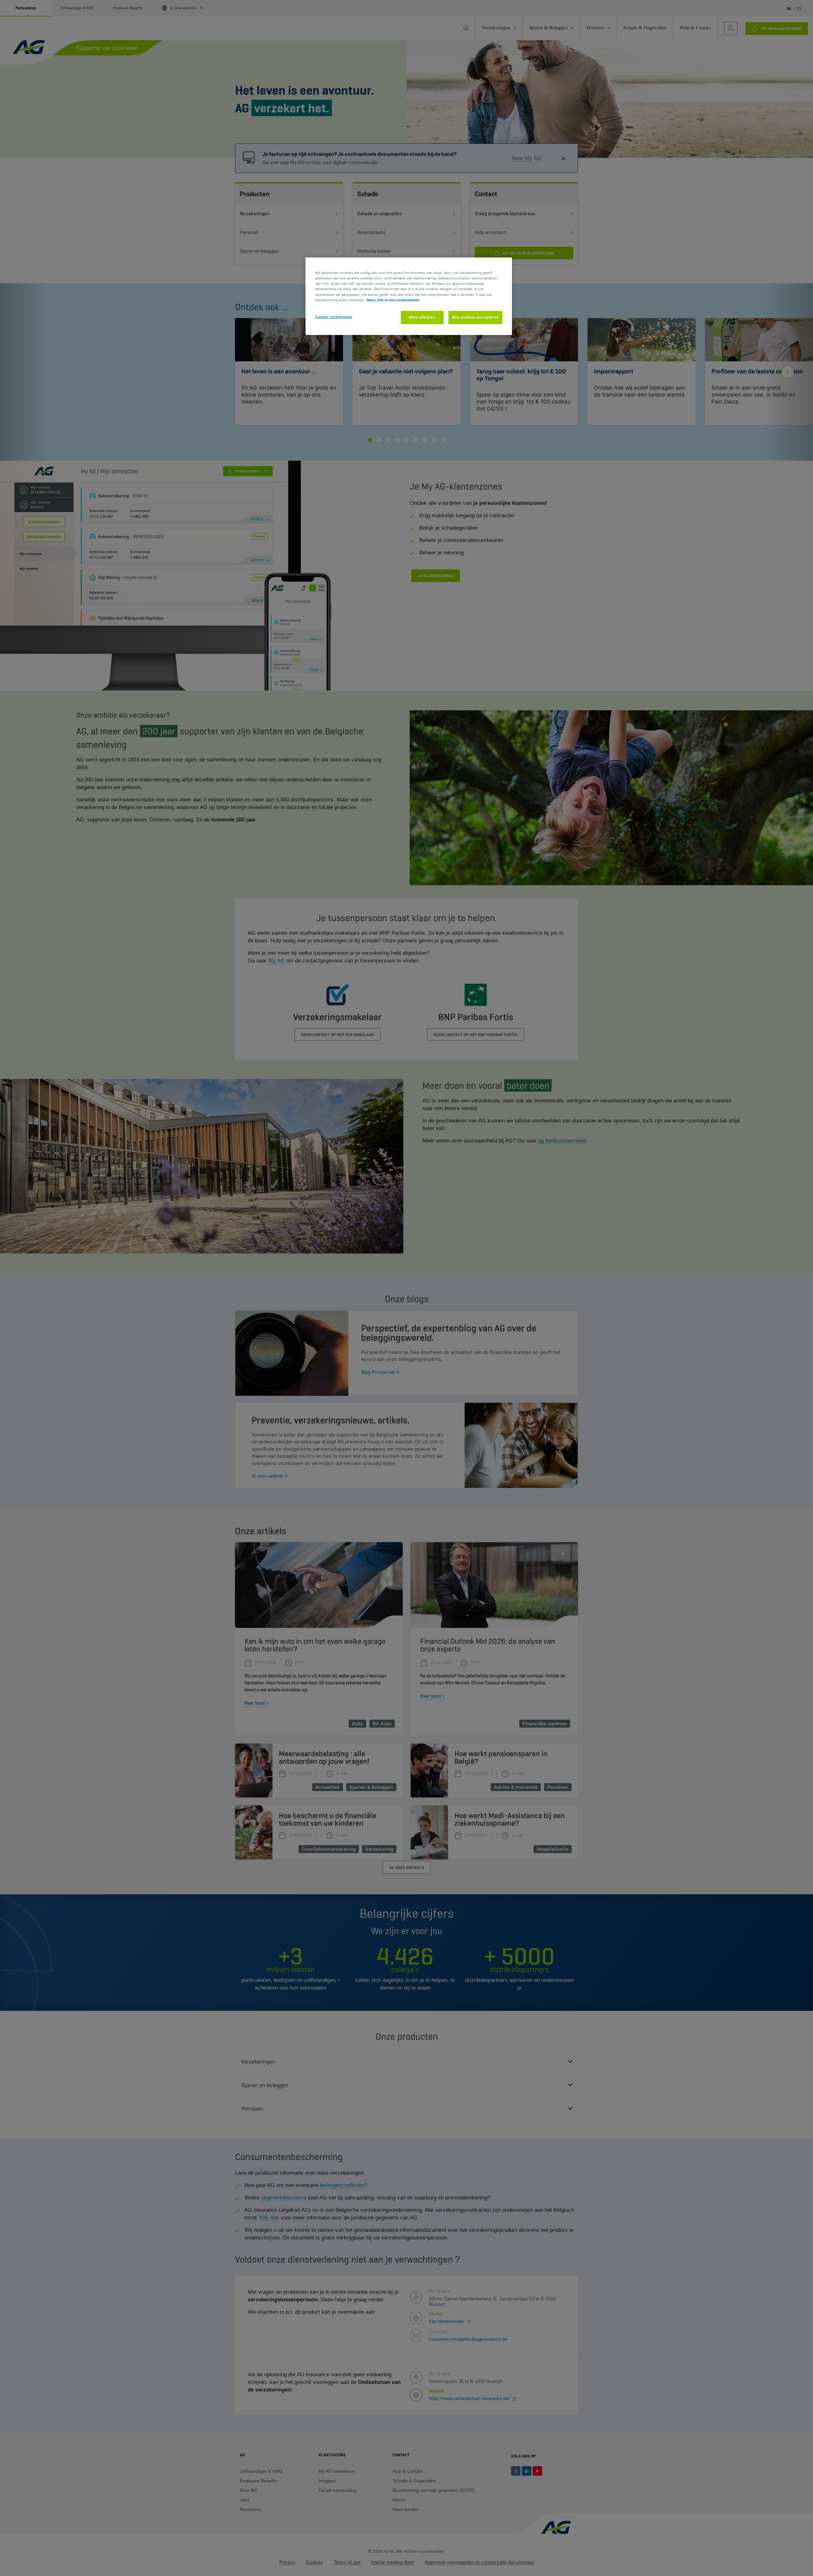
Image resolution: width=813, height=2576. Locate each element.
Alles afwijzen (422, 317)
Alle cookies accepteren (475, 317)
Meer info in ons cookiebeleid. (393, 300)
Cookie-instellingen (334, 317)
